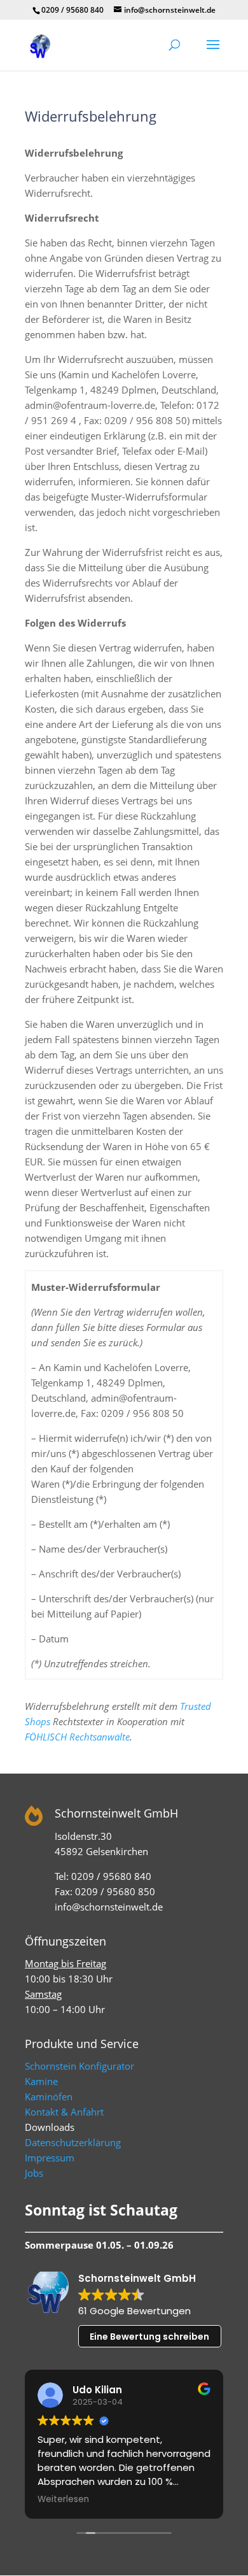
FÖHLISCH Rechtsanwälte (77, 1737)
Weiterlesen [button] (63, 2500)
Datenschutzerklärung (73, 2142)
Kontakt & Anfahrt (64, 2112)
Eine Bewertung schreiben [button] (149, 2337)
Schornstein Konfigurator (79, 2066)
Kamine (41, 2081)
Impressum (50, 2158)
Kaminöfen (49, 2096)
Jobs (34, 2173)
